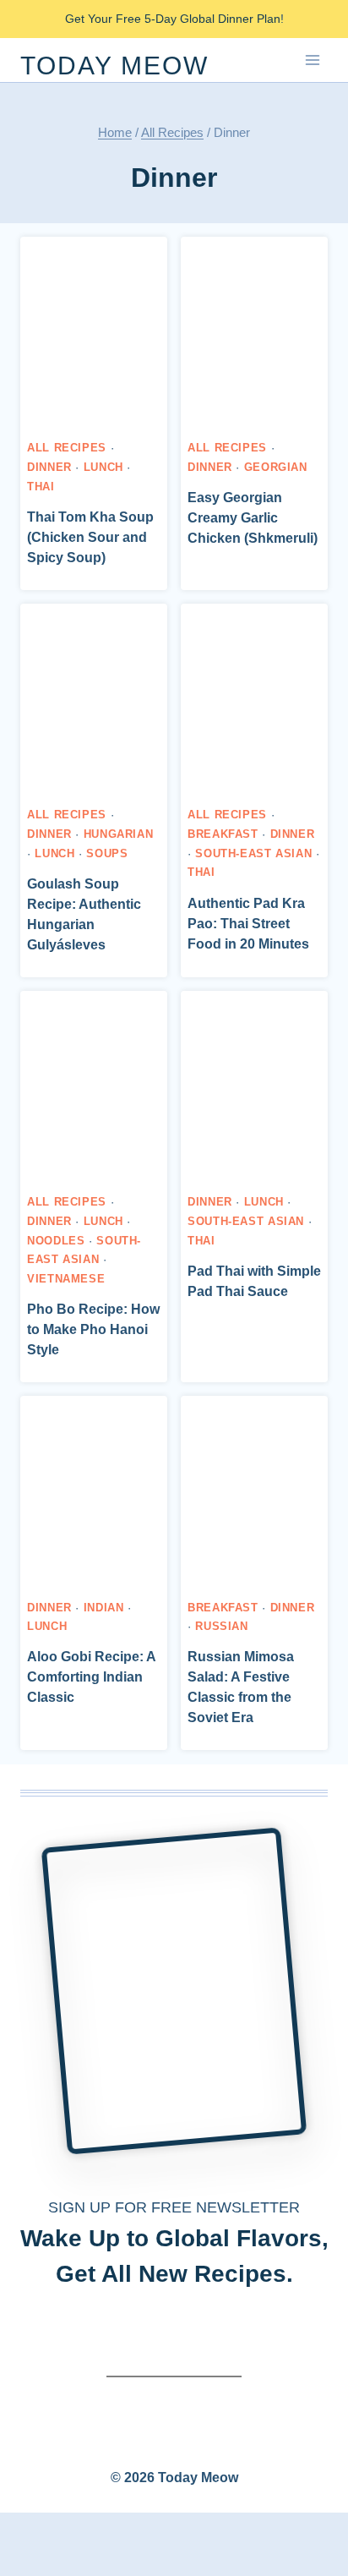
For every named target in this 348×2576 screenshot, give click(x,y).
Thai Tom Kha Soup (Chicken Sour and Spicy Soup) (90, 537)
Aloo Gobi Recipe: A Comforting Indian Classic (91, 1677)
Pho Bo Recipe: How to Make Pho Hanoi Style (93, 1329)
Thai (41, 487)
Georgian (276, 468)
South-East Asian (253, 854)
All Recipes (67, 448)
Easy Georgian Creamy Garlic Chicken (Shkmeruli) (253, 518)
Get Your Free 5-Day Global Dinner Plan (173, 19)
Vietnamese (66, 1279)
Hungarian (119, 834)
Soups (107, 854)
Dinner (49, 468)
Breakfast (223, 834)
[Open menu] (312, 60)
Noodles (56, 1241)
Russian (221, 1627)
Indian (104, 1608)
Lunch (103, 468)
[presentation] (94, 334)
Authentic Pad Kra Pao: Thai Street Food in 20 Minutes (248, 924)
